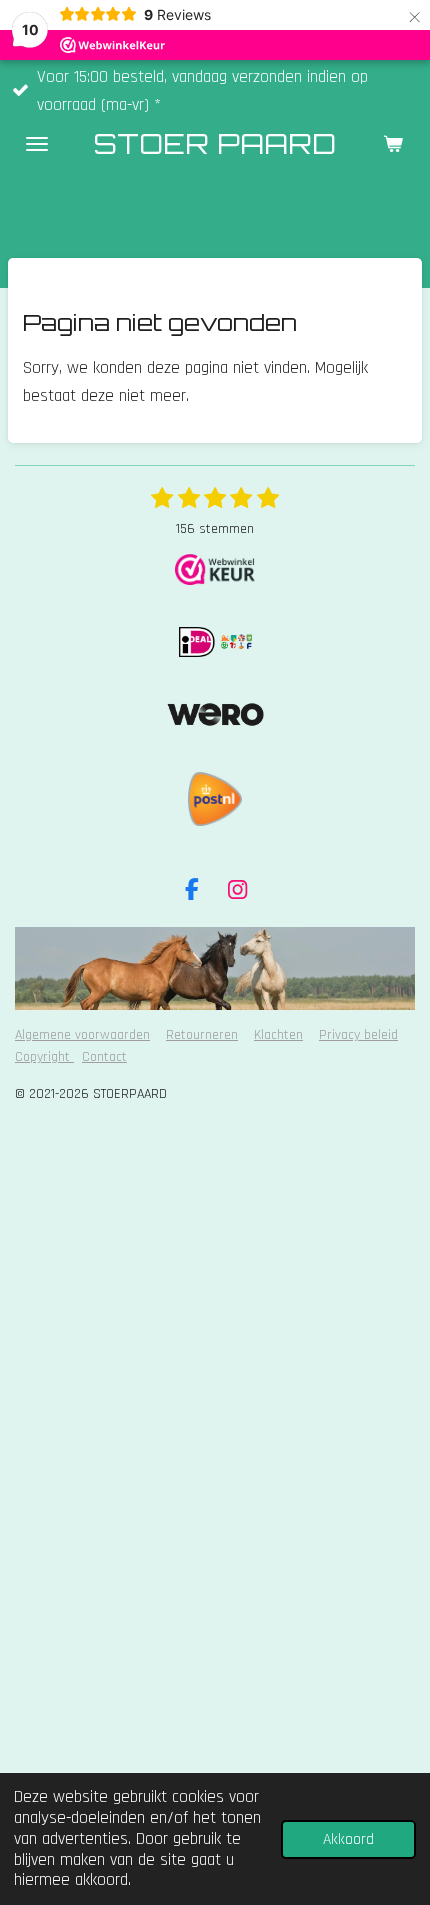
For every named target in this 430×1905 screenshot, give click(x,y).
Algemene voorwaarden (82, 1035)
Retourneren (202, 1035)
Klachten (278, 1035)
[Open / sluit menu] (37, 144)
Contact (104, 1057)
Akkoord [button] (348, 1839)
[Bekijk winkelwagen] (393, 144)
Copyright (44, 1057)
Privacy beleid (358, 1035)
